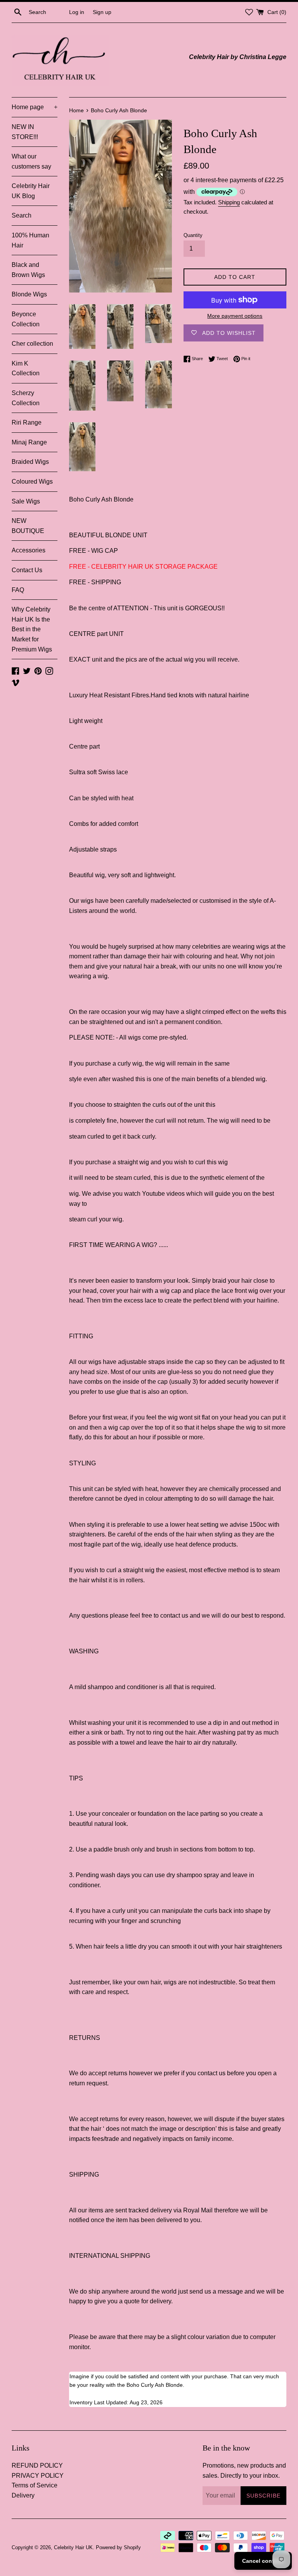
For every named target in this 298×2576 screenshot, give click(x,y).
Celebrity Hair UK (73, 2547)
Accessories (29, 550)
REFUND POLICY (37, 2465)
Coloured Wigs (32, 482)
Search (22, 215)
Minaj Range (29, 442)
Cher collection (32, 344)
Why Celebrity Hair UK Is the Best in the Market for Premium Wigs (32, 629)
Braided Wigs (30, 462)
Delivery (23, 2495)
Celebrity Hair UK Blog (31, 191)
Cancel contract (263, 2561)
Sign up (102, 12)
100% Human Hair (30, 240)
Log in (77, 12)
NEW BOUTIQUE (28, 526)
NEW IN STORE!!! (25, 132)
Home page (35, 107)
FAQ (18, 590)
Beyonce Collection (26, 319)
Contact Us (27, 570)
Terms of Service (35, 2485)
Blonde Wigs (29, 294)
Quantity (193, 235)
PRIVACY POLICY (38, 2476)
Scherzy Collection (26, 398)
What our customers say (31, 161)
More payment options (235, 316)
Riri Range (27, 422)
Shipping (229, 202)
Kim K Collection (26, 368)
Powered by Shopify (118, 2547)
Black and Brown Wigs (28, 270)
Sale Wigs (26, 501)
